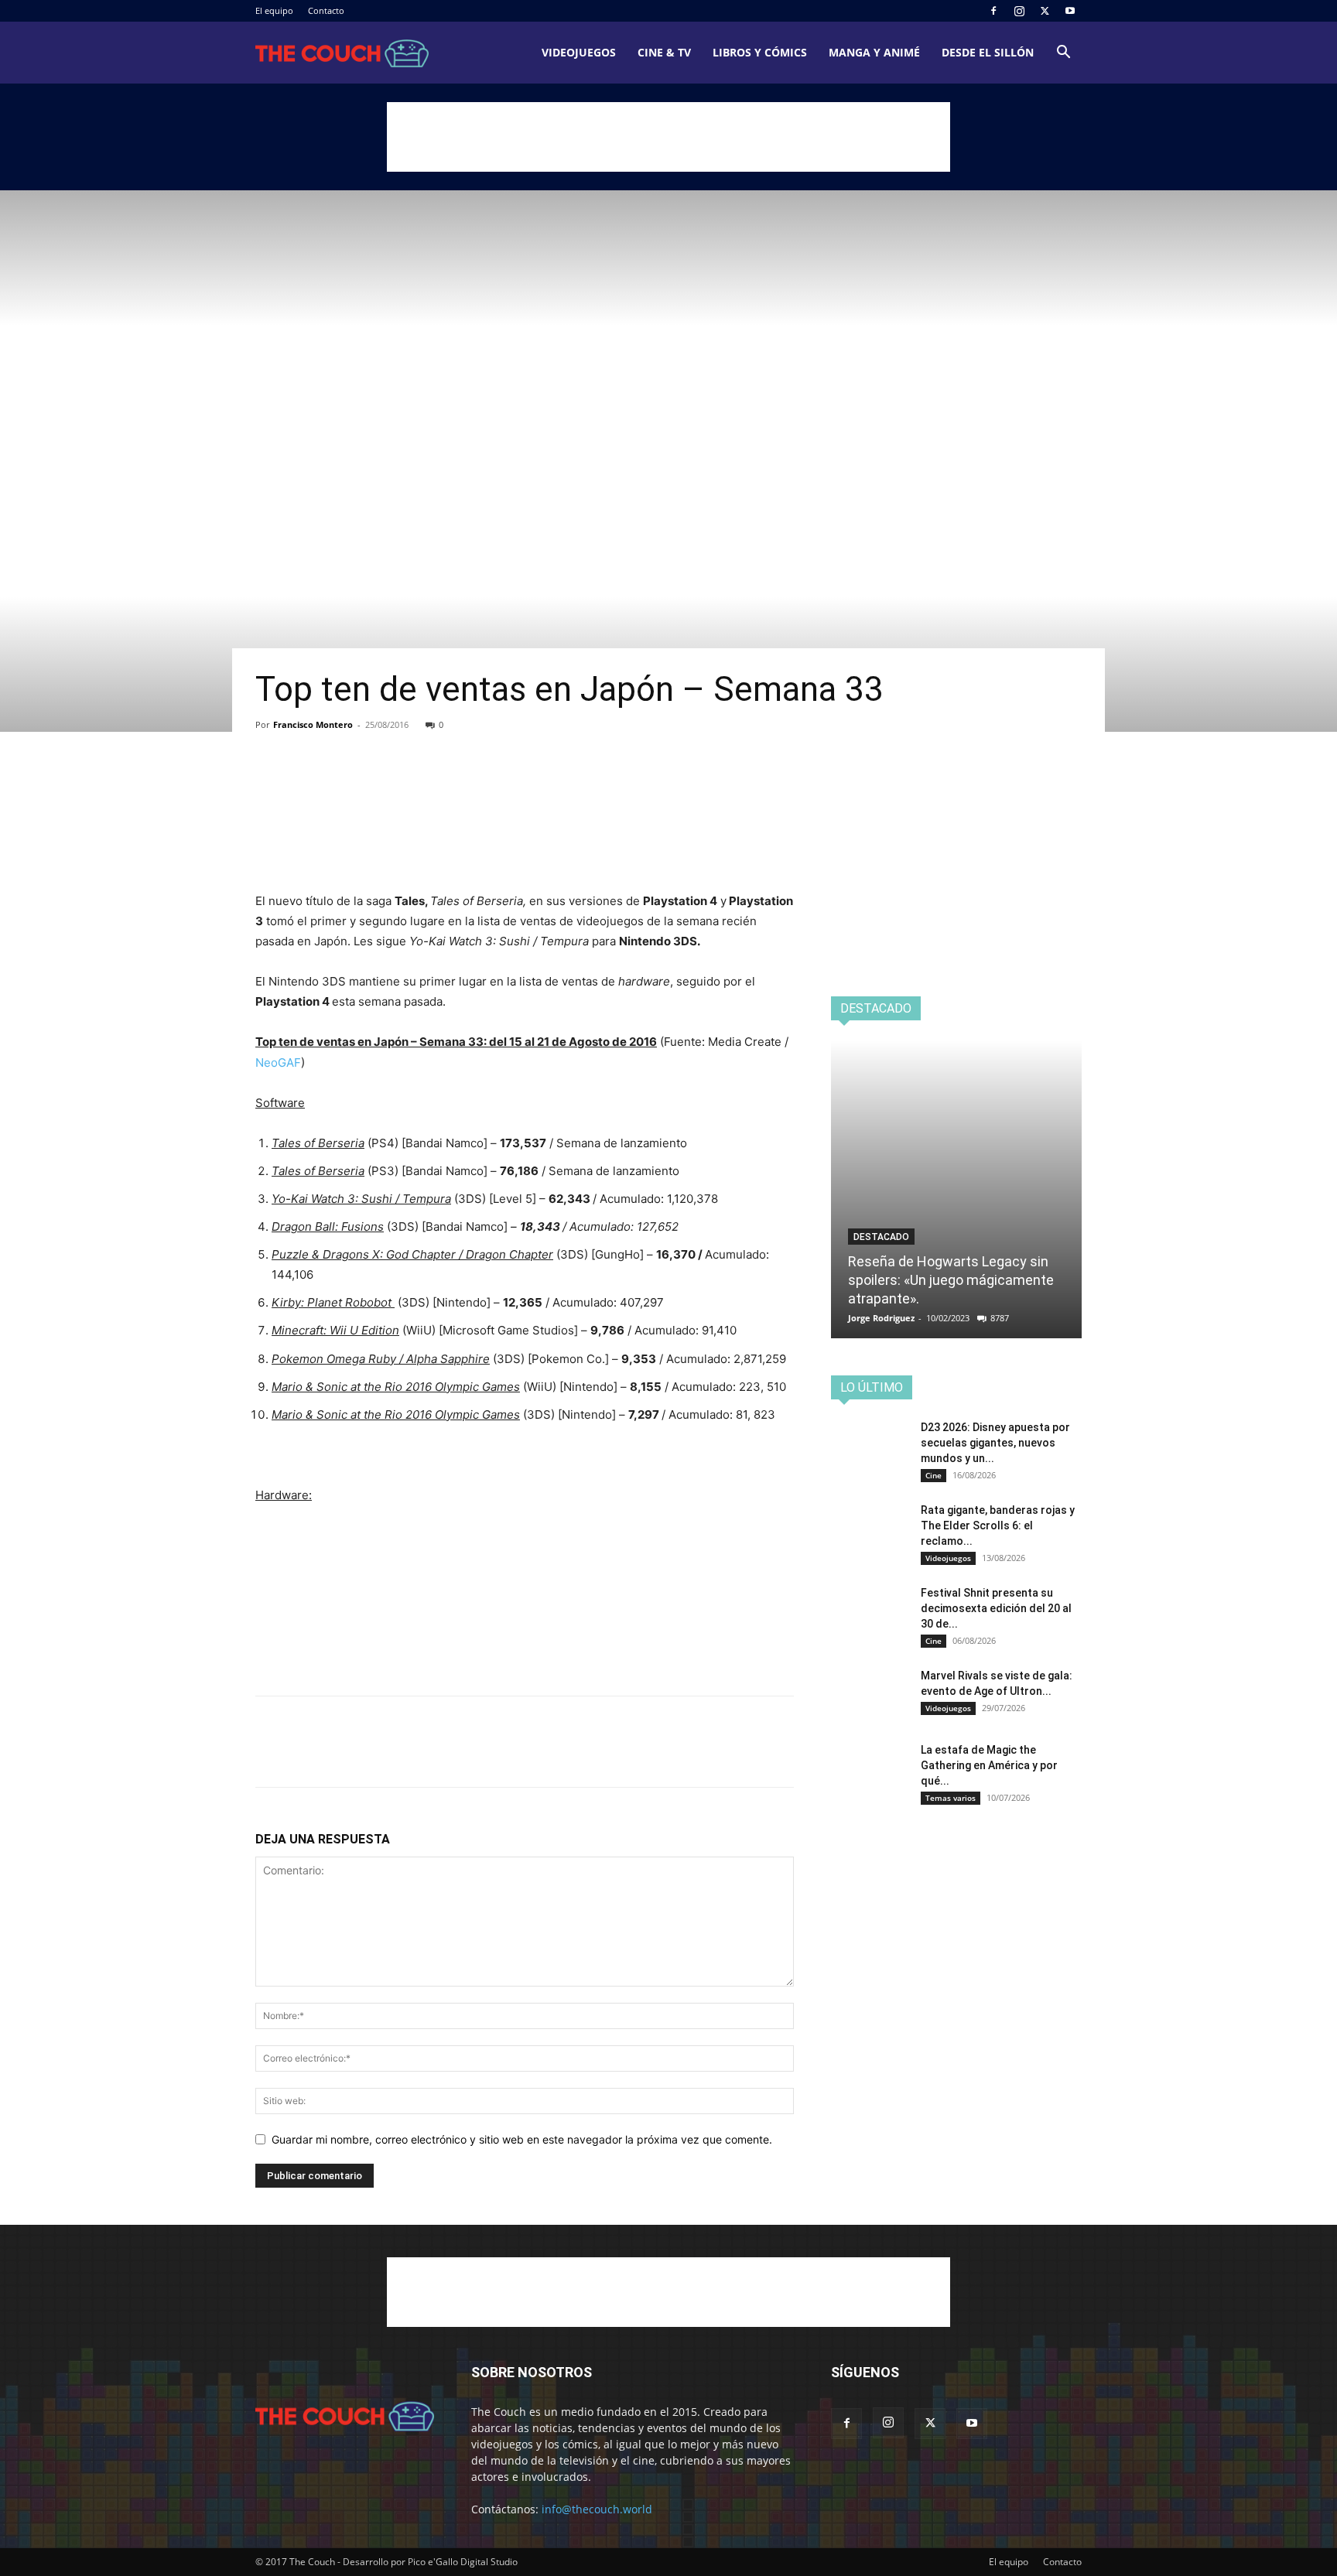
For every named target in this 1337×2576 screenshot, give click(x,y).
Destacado (881, 1237)
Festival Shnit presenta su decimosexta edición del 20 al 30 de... (996, 1608)
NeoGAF (278, 1063)
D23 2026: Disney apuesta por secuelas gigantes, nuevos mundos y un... (995, 1443)
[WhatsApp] (378, 784)
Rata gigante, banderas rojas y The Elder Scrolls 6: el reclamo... (998, 1525)
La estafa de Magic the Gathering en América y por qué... (989, 1765)
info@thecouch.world (597, 2509)
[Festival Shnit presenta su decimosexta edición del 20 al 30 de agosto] (870, 1612)
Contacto (326, 10)
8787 (1000, 1318)
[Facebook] (993, 11)
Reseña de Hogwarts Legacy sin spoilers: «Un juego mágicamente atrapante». (951, 1280)
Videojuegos (579, 52)
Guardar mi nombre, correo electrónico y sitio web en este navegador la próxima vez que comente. (522, 2139)
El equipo (274, 10)
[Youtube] (1070, 11)
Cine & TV (664, 52)
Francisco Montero (313, 724)
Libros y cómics (760, 52)
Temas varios (951, 1798)
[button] (1063, 54)
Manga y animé (874, 52)
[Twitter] (1045, 11)
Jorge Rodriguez (881, 1318)
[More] (414, 784)
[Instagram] (1019, 11)
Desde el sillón (988, 52)
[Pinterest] (342, 784)
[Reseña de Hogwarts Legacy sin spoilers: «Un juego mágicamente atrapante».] (956, 1189)
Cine (934, 1475)
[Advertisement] (668, 137)
